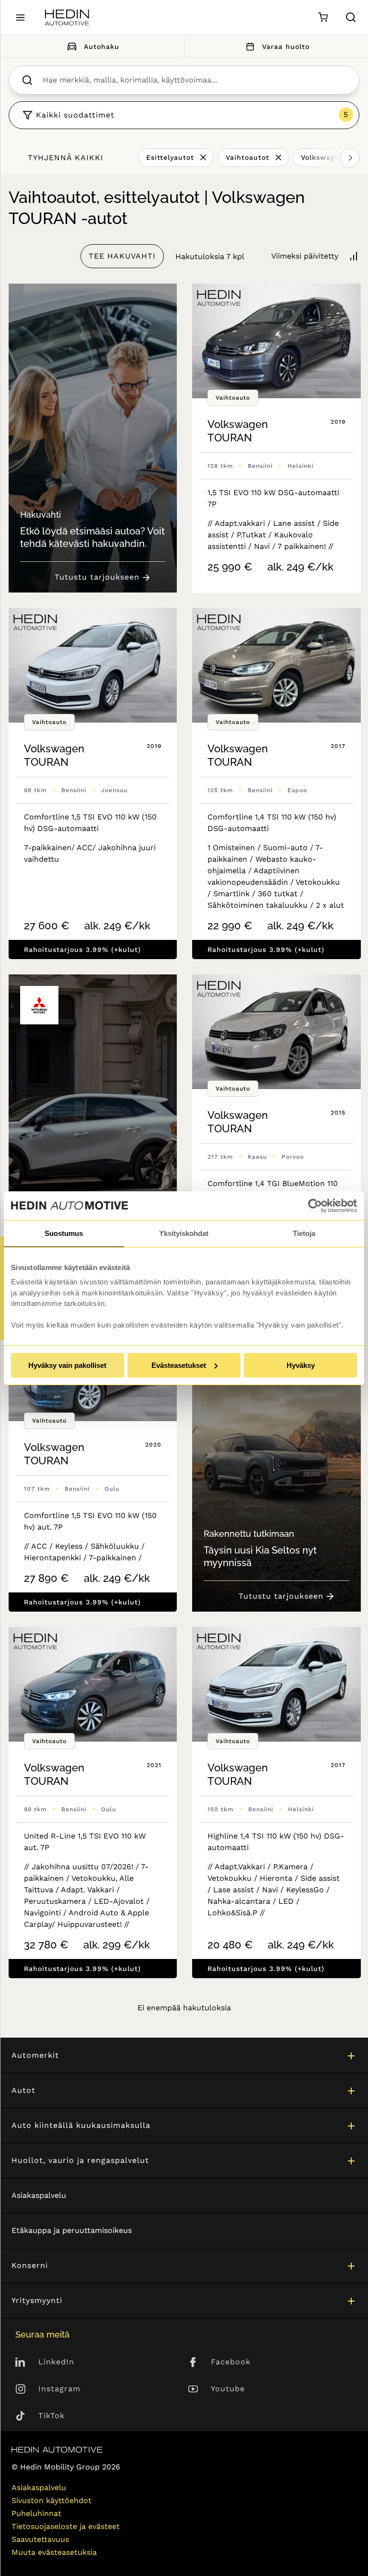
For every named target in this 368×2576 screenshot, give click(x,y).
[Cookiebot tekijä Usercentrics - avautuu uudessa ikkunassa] (315, 1206)
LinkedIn (56, 2362)
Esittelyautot (170, 157)
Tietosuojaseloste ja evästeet (66, 2526)
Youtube (228, 2389)
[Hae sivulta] (351, 17)
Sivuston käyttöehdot (52, 2500)
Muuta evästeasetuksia (54, 2552)
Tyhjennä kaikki (66, 158)
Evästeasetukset (179, 1365)
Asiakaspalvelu (39, 2195)
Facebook (231, 2362)
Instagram (59, 2389)
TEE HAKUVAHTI (122, 256)
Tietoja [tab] (304, 1233)
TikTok (52, 2416)
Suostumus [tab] (64, 1233)
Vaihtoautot (247, 157)
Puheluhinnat (36, 2513)
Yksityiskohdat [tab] (184, 1233)
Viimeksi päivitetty (305, 256)
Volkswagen (322, 157)
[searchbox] (194, 80)
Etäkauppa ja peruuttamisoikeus (72, 2230)
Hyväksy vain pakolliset (67, 1365)
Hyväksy (301, 1365)
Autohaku (102, 47)
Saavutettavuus (40, 2539)
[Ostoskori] (323, 18)
